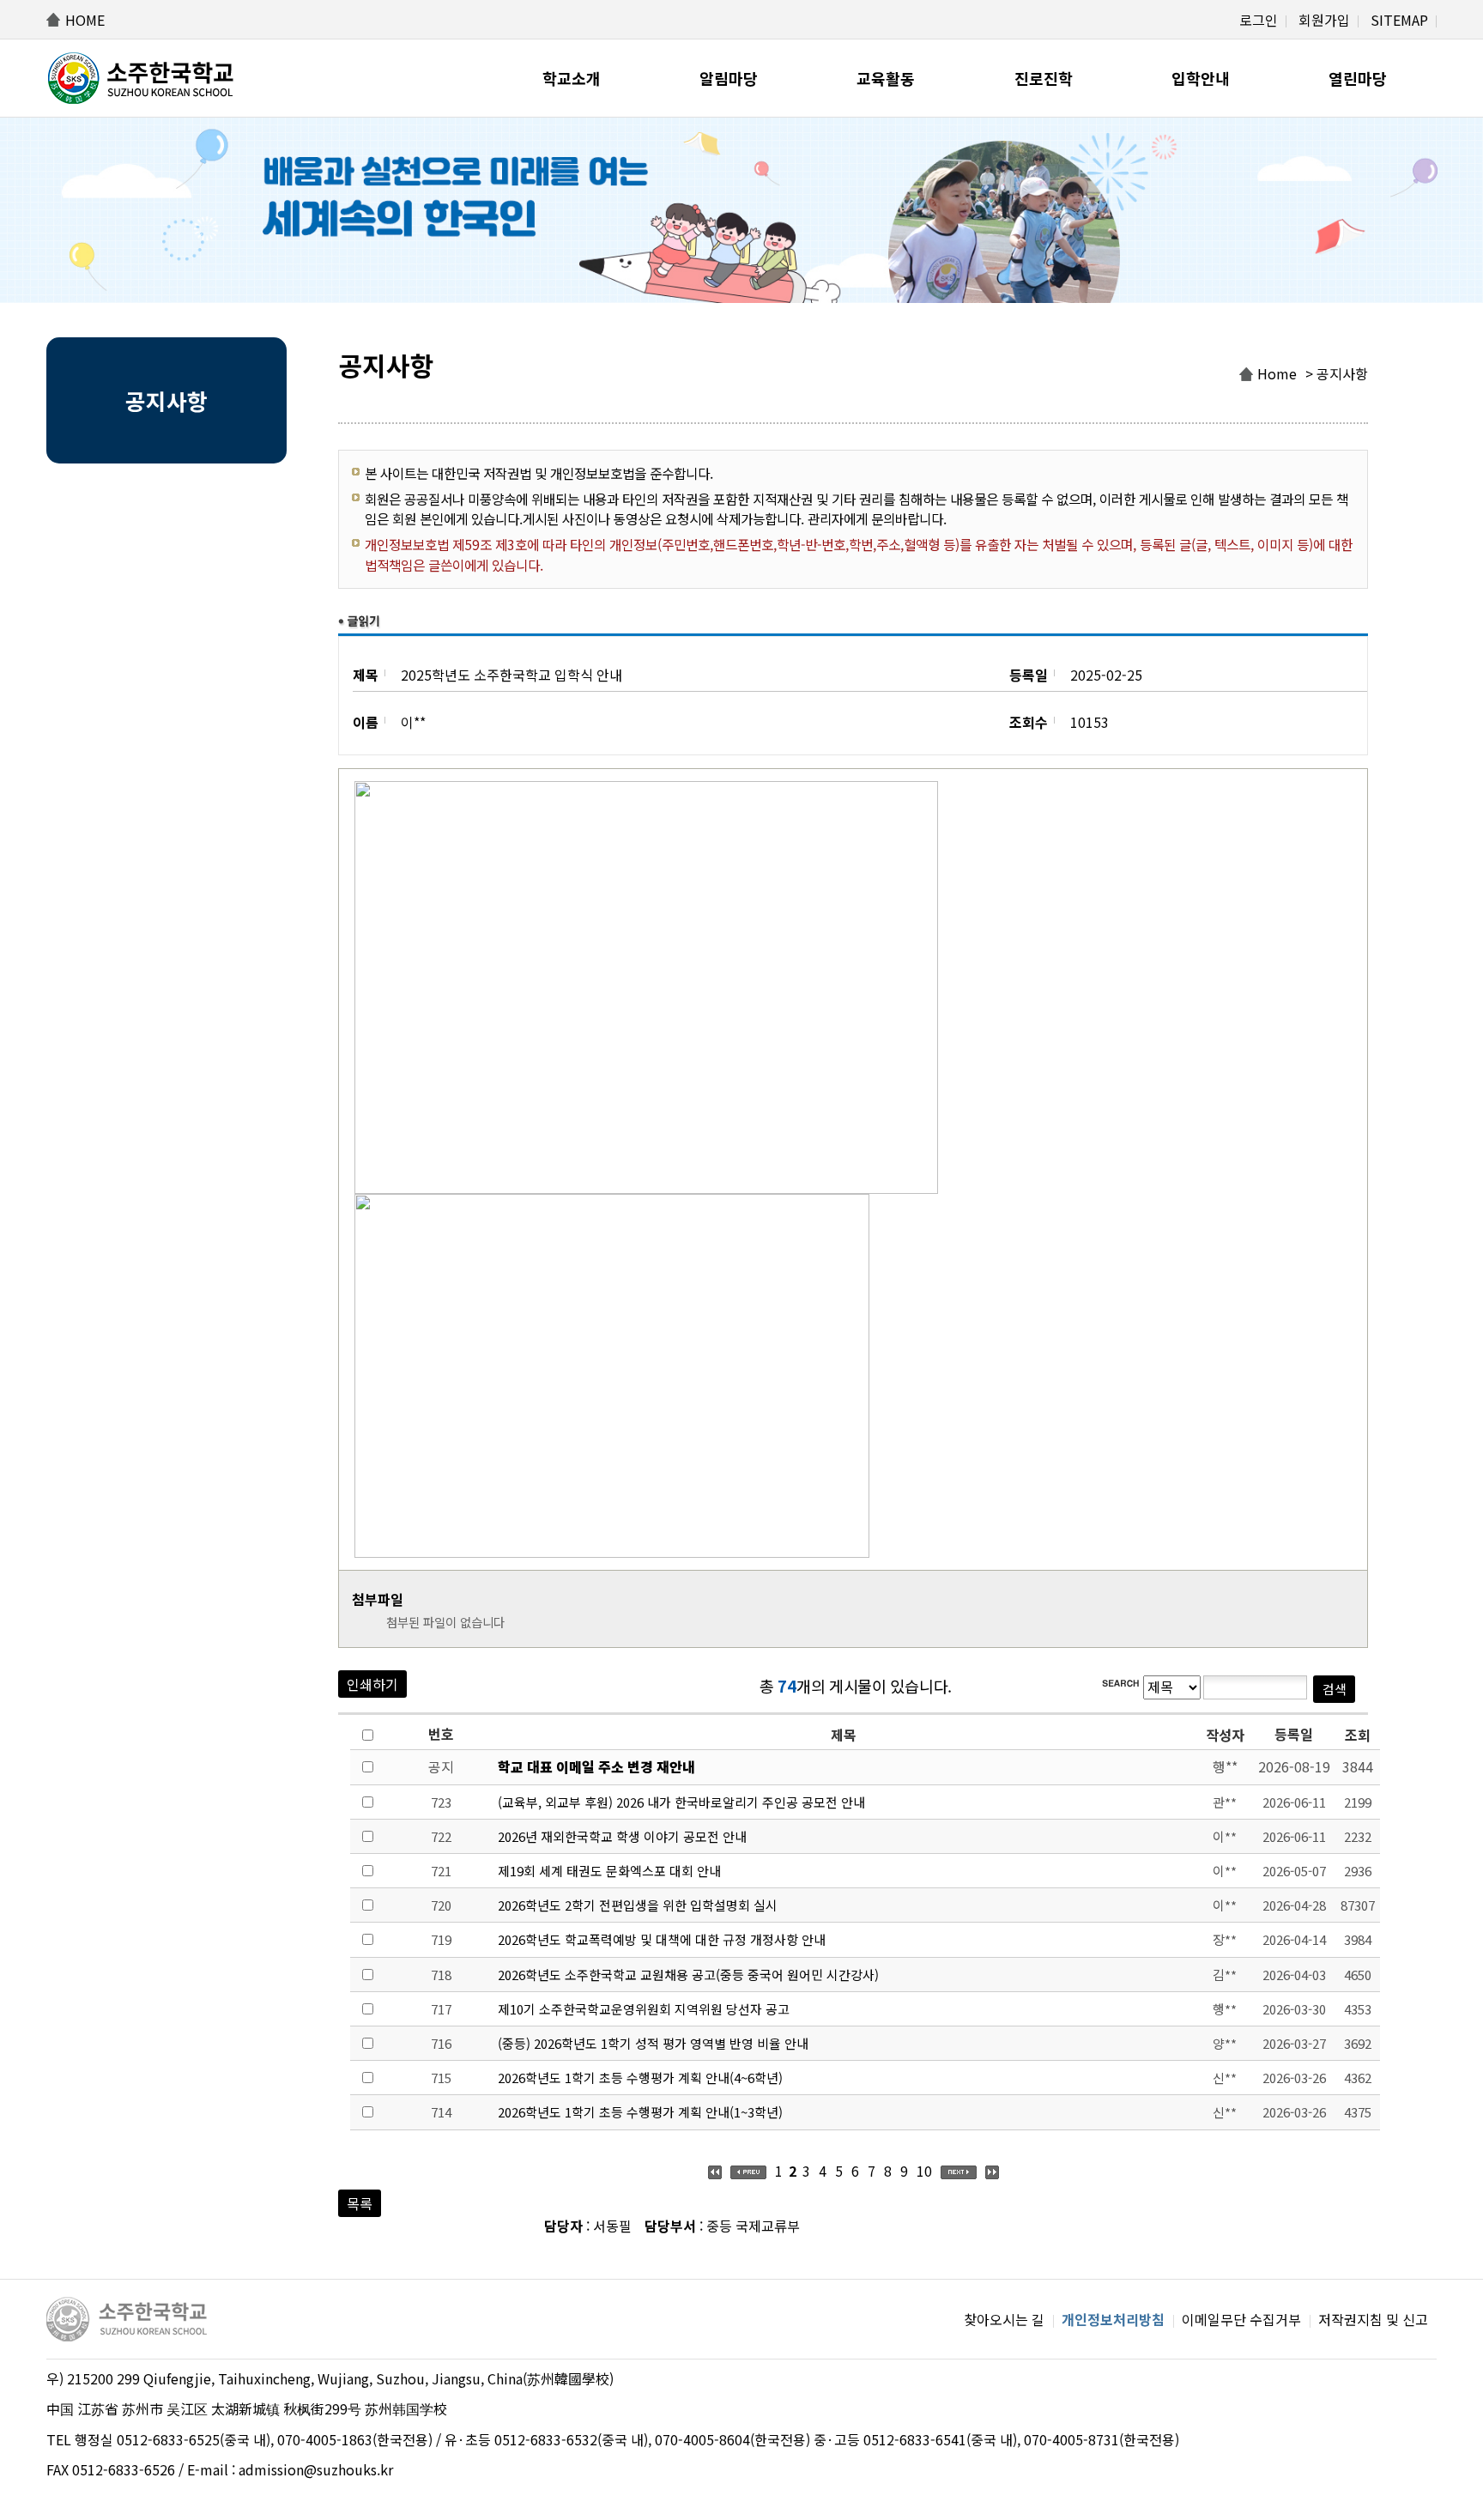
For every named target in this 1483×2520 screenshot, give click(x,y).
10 (924, 2171)
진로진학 (1044, 78)
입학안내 (1201, 78)
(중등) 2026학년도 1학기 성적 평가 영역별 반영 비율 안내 (653, 2043)
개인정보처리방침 (1113, 2319)
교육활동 (886, 78)
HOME (85, 20)
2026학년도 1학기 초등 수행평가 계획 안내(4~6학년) (640, 2078)
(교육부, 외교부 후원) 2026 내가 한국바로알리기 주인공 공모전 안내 (681, 1802)
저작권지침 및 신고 (1373, 2319)
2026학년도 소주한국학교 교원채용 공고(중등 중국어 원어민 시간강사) (688, 1975)
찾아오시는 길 (1004, 2319)
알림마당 (729, 78)
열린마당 (1358, 78)
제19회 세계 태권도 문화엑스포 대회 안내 (609, 1871)
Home (1277, 373)
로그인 (1259, 20)
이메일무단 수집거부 (1241, 2319)
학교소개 (572, 78)
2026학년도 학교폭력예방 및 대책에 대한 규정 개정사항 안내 (662, 1939)
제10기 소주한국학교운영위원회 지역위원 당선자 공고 (644, 2009)
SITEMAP (1399, 20)
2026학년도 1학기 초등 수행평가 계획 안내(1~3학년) (640, 2112)
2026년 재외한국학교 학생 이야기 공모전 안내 (622, 1836)
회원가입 (1324, 20)
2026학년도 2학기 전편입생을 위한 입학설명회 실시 (638, 1905)
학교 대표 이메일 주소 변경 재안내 (596, 1766)
